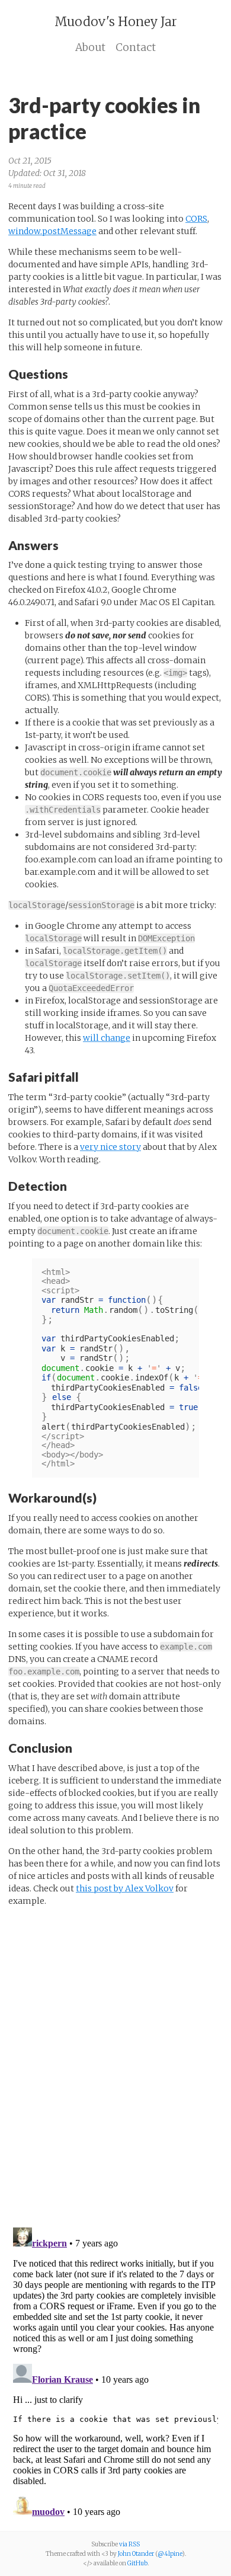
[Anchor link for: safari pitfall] (85, 1076)
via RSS (129, 2544)
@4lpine (170, 2554)
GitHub (137, 2563)
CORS (196, 219)
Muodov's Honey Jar (116, 22)
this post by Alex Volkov (125, 1888)
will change (107, 1038)
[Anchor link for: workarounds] (103, 1497)
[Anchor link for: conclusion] (78, 1747)
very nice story (110, 1147)
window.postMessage (52, 231)
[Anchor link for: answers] (65, 544)
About (90, 47)
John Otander (136, 2554)
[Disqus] (115, 2064)
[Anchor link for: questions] (74, 373)
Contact (136, 47)
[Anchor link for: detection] (73, 1185)
